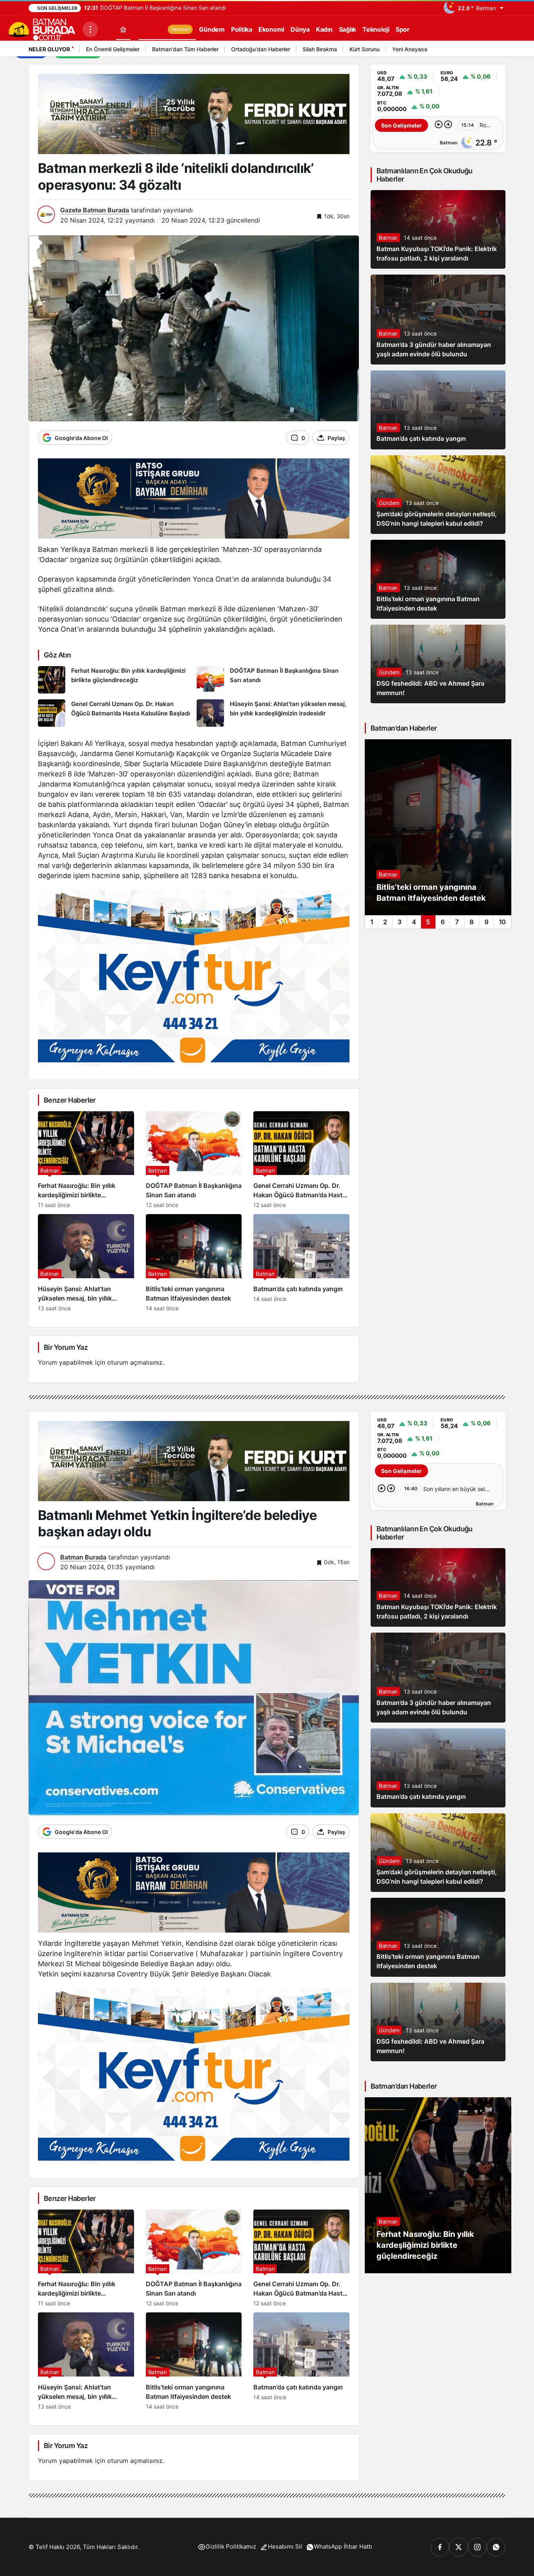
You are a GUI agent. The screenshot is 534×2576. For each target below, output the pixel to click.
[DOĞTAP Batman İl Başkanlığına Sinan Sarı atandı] (273, 680)
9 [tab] (487, 922)
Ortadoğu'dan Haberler (261, 49)
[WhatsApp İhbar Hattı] (496, 2547)
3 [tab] (400, 922)
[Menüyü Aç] (90, 29)
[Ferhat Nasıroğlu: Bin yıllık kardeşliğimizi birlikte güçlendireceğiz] (114, 680)
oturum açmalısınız (135, 1362)
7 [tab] (457, 922)
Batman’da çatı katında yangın (421, 439)
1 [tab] (372, 922)
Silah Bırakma (320, 49)
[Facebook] (440, 2547)
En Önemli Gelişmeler (113, 49)
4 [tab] (414, 922)
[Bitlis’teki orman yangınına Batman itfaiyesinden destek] (194, 1263)
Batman (388, 238)
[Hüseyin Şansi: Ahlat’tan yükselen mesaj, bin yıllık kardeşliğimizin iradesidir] (273, 713)
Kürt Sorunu (365, 49)
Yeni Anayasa (410, 49)
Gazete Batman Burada (95, 210)
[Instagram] (477, 2547)
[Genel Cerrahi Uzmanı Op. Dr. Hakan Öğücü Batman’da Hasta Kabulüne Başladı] (114, 713)
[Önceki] (488, 50)
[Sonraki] (498, 50)
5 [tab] (428, 922)
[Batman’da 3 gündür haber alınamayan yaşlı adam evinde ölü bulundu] (438, 320)
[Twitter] (459, 2547)
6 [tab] (443, 922)
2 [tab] (385, 922)
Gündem (389, 503)
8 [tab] (472, 922)
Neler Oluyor (49, 49)
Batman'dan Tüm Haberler (185, 49)
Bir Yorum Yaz (66, 1347)
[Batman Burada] (41, 29)
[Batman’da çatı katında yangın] (301, 1263)
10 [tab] (502, 922)
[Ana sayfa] (123, 29)
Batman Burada (83, 1557)
